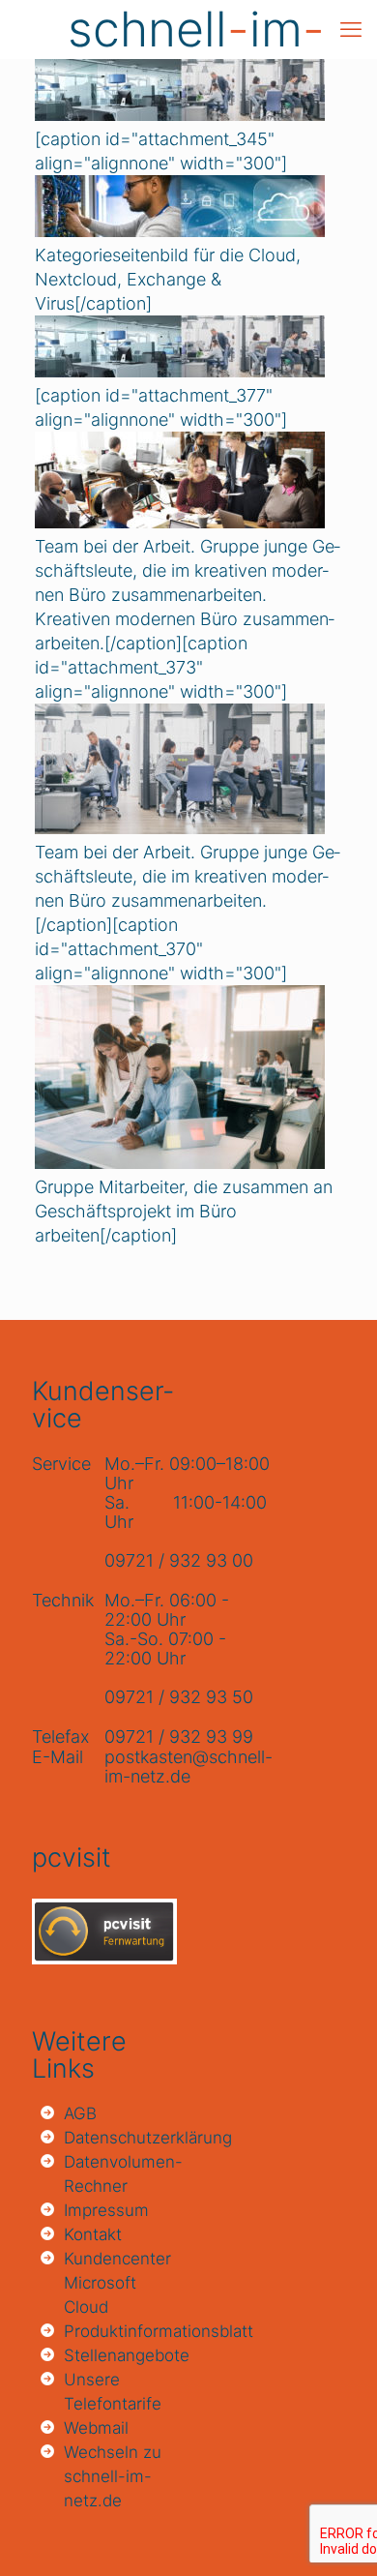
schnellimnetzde (196, 29)
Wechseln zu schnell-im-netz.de (113, 2476)
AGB (80, 2113)
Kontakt (93, 2234)
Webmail (96, 2428)
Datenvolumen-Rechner (118, 2174)
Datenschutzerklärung (118, 2138)
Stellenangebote (118, 2355)
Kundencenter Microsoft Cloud (117, 2283)
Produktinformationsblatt (118, 2331)
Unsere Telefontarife (113, 2392)
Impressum (106, 2210)
